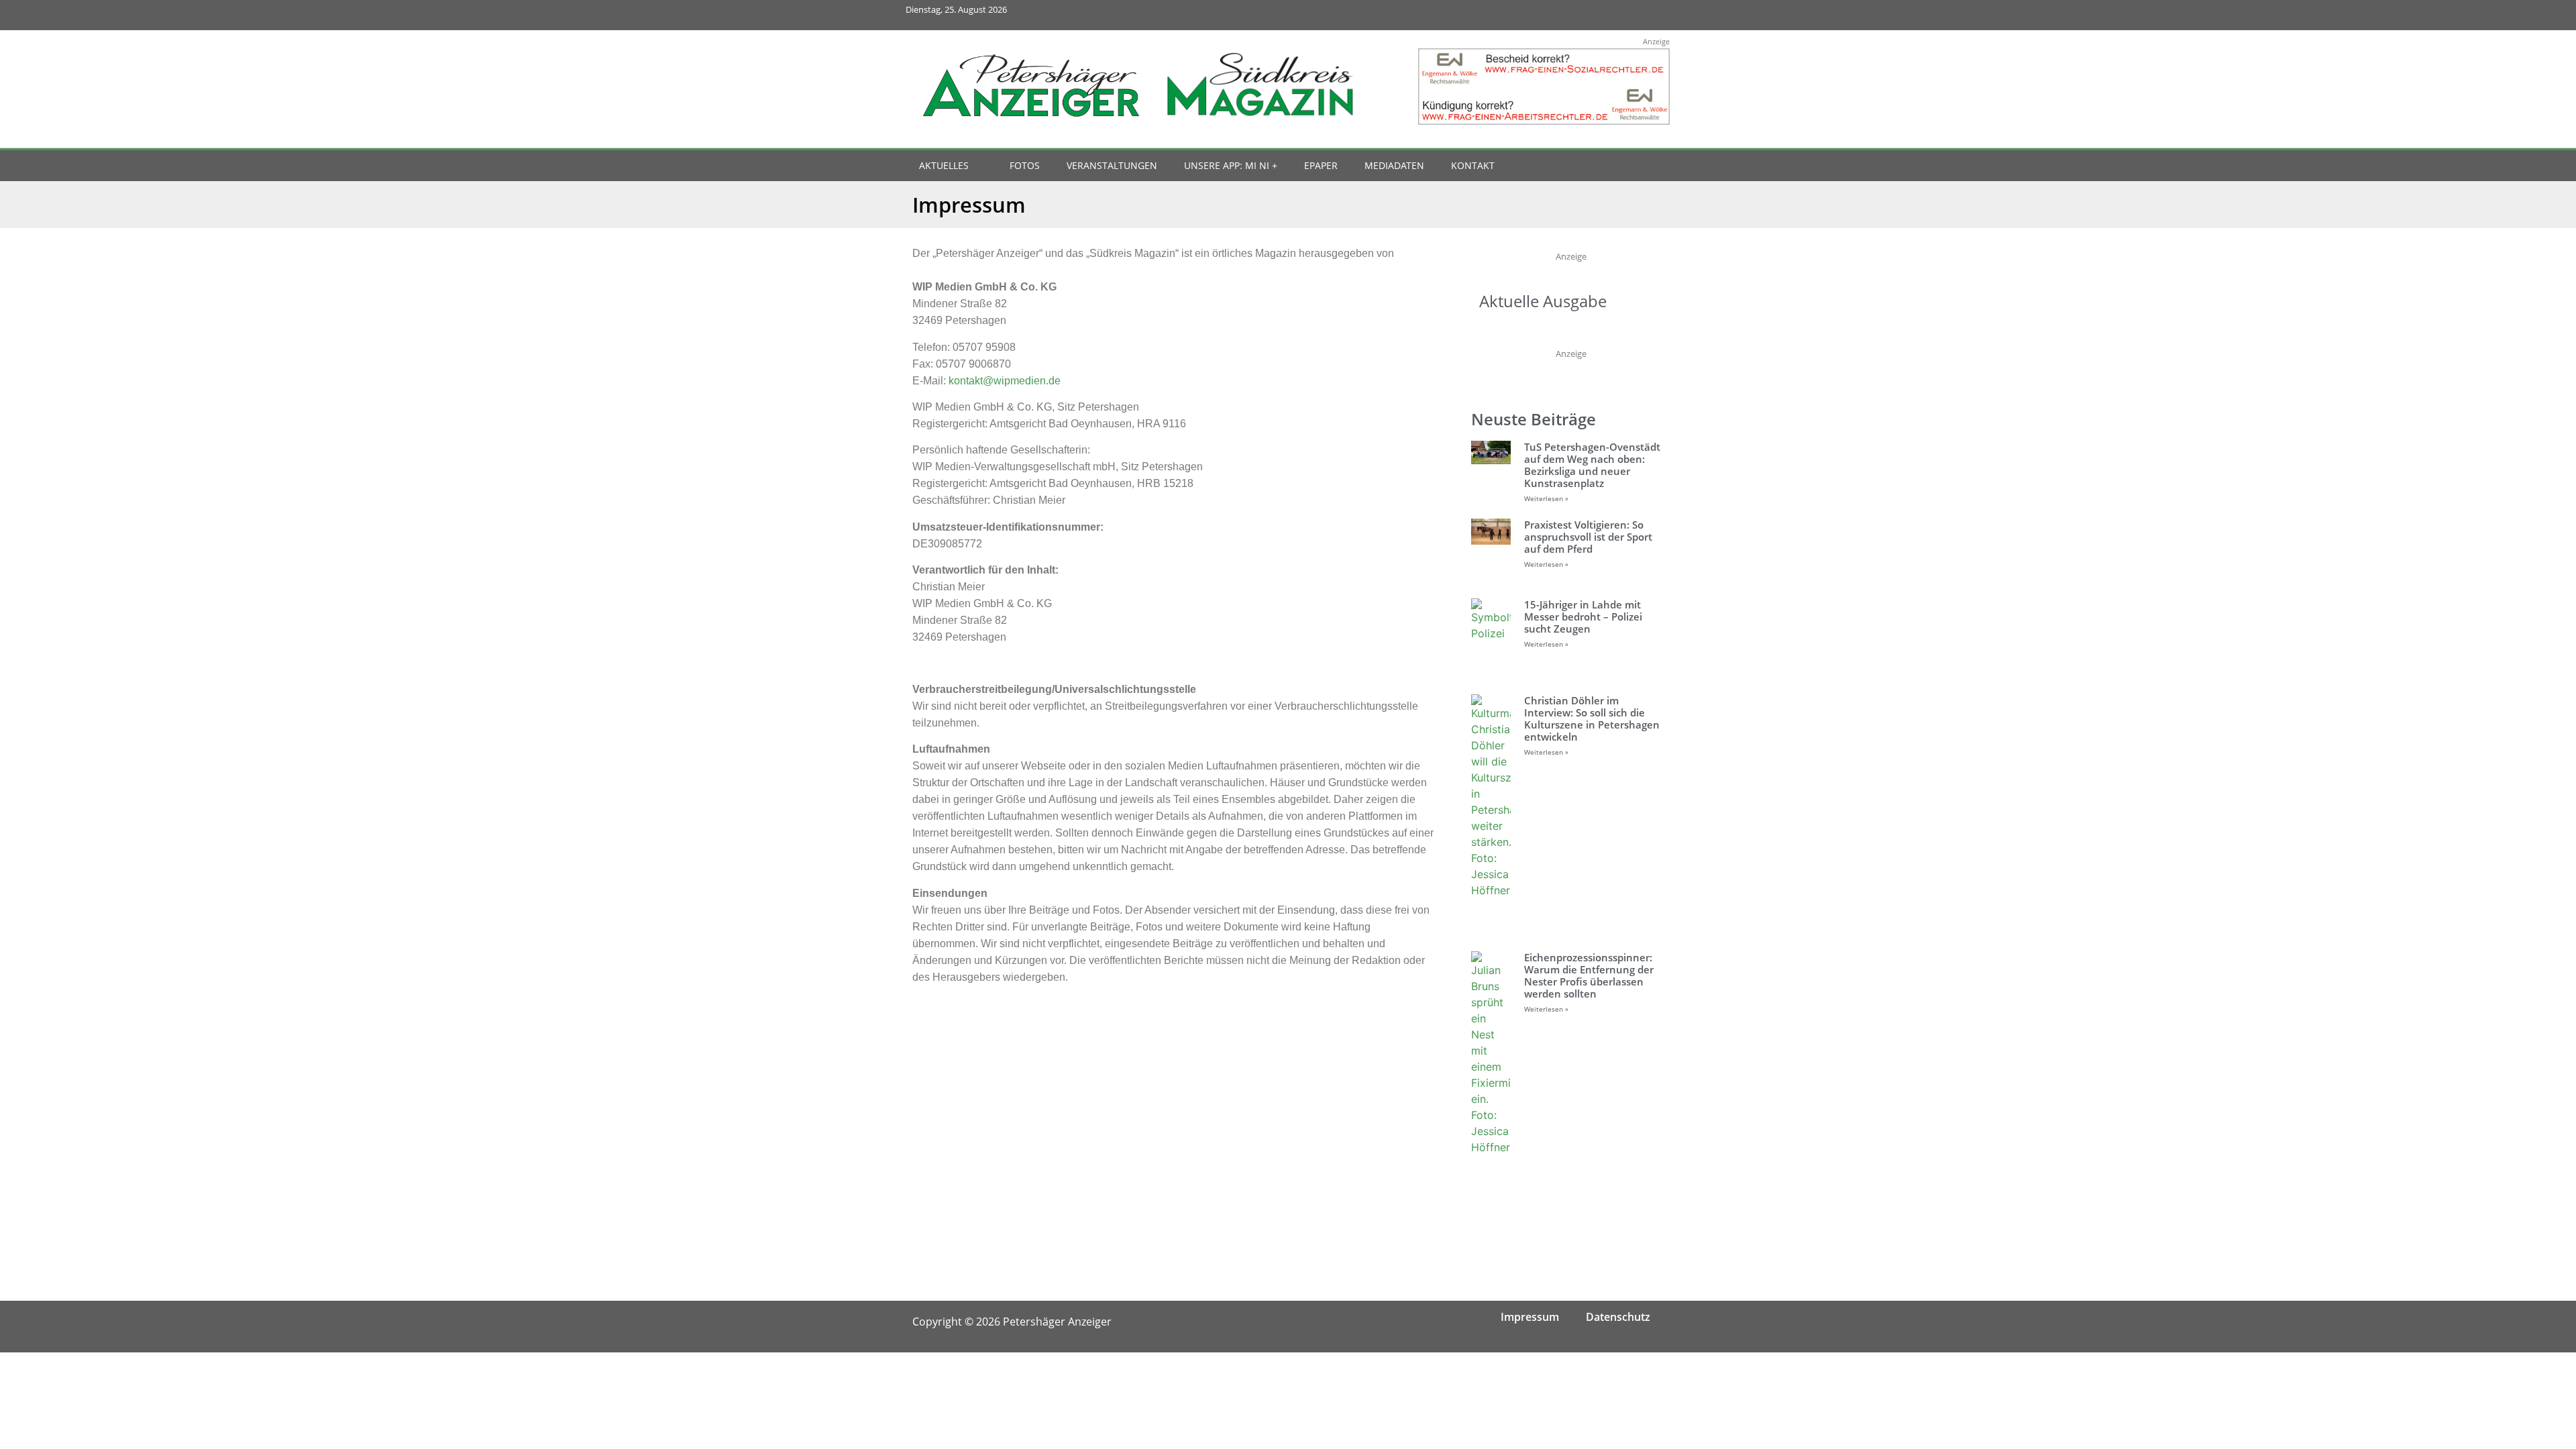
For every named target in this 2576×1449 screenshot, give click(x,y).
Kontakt (1473, 165)
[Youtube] (1625, 15)
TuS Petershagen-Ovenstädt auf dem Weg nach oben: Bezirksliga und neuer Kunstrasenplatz (1592, 465)
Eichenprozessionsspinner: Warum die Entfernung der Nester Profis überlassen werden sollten (1589, 975)
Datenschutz (1618, 1317)
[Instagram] (1596, 15)
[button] (1631, 166)
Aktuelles (944, 165)
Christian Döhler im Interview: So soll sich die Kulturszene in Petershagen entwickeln (1592, 718)
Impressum (1530, 1317)
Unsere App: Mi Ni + (1231, 165)
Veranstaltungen (1112, 165)
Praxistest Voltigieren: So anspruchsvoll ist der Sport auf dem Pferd (1588, 537)
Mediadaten (1394, 165)
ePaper (1321, 165)
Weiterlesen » (1546, 498)
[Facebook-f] (1565, 15)
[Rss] (1655, 15)
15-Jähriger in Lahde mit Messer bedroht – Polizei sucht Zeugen (1583, 616)
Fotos (1025, 165)
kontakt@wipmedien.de (1005, 381)
